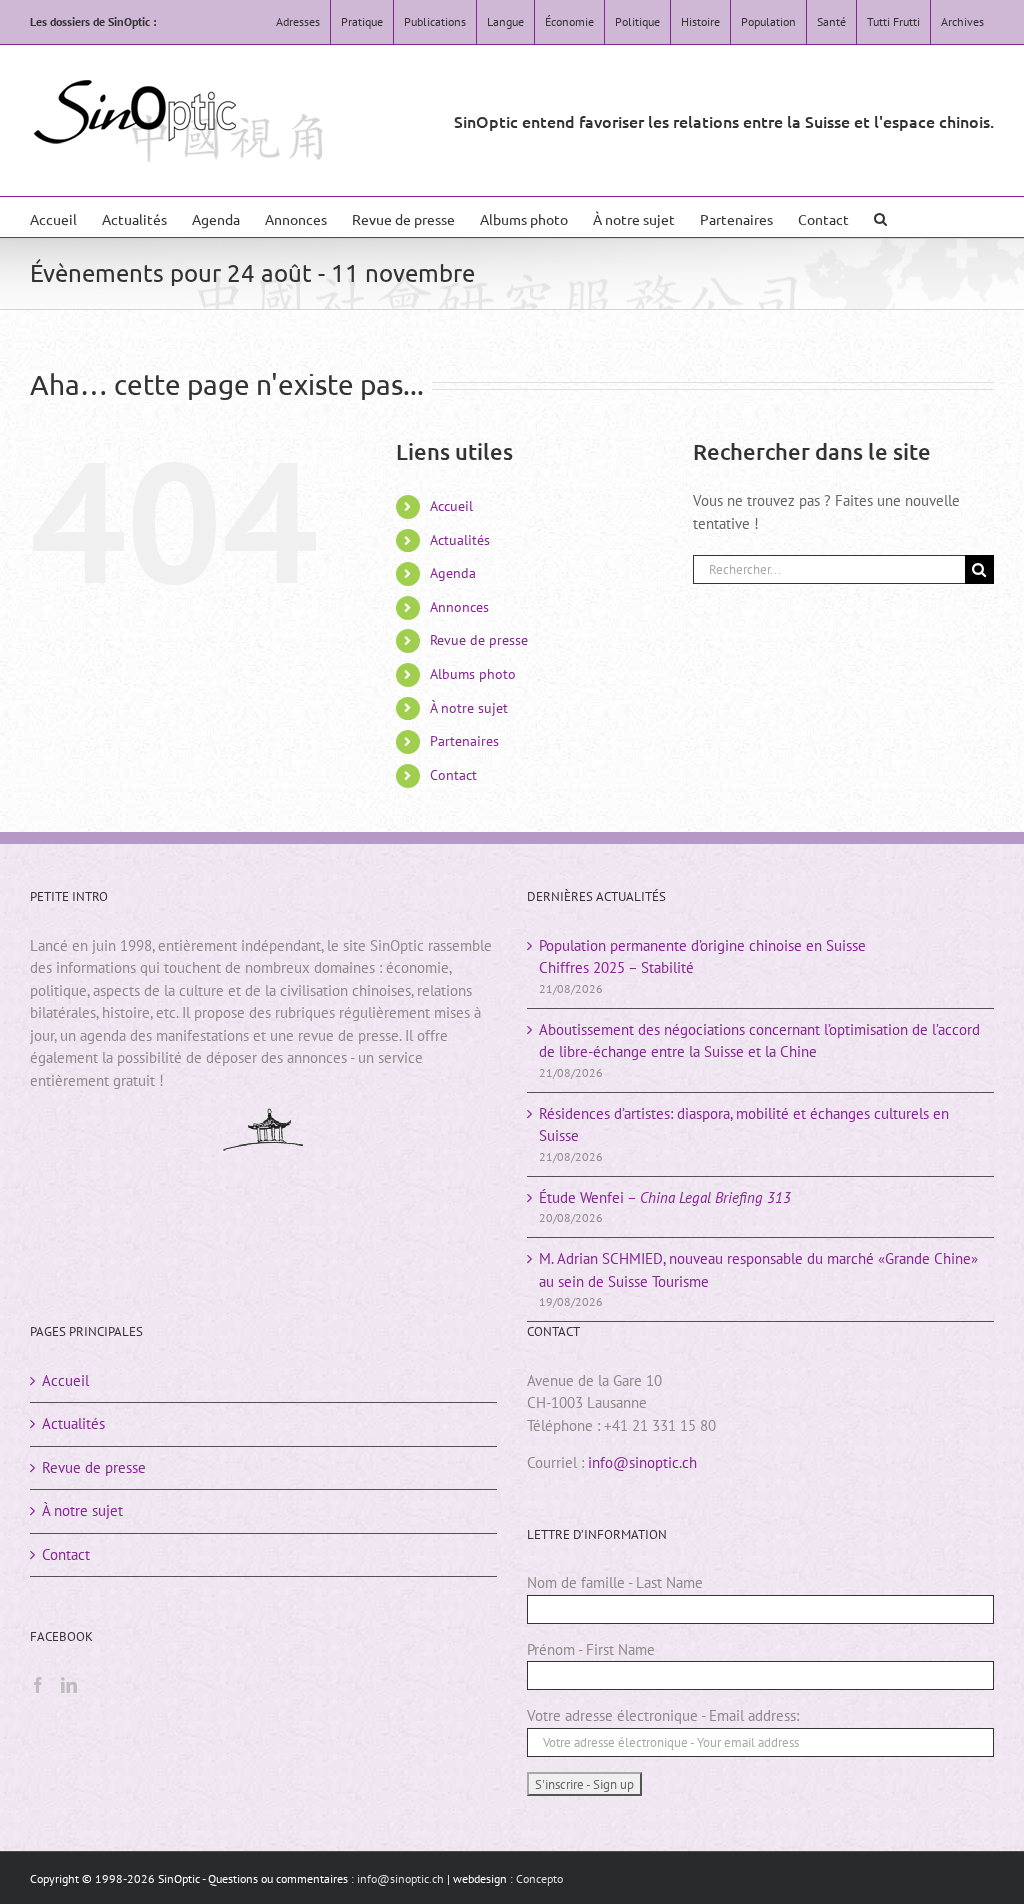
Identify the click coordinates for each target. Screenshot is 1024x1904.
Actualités (460, 540)
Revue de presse (479, 640)
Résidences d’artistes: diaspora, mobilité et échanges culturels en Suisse (744, 1125)
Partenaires (464, 741)
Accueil (451, 506)
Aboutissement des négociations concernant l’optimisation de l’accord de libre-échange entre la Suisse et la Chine (759, 1041)
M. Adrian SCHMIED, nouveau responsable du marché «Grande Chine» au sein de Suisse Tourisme (758, 1270)
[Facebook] (38, 1685)
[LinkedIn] (69, 1685)
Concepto (539, 1878)
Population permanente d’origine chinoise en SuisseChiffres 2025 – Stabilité (702, 957)
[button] (880, 217)
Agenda (453, 573)
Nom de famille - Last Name (615, 1582)
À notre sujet (469, 708)
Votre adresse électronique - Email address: (663, 1715)
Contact (453, 775)
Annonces (459, 607)
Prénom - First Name (591, 1649)
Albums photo (473, 674)
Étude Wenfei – (665, 1197)
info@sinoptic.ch (642, 1462)
